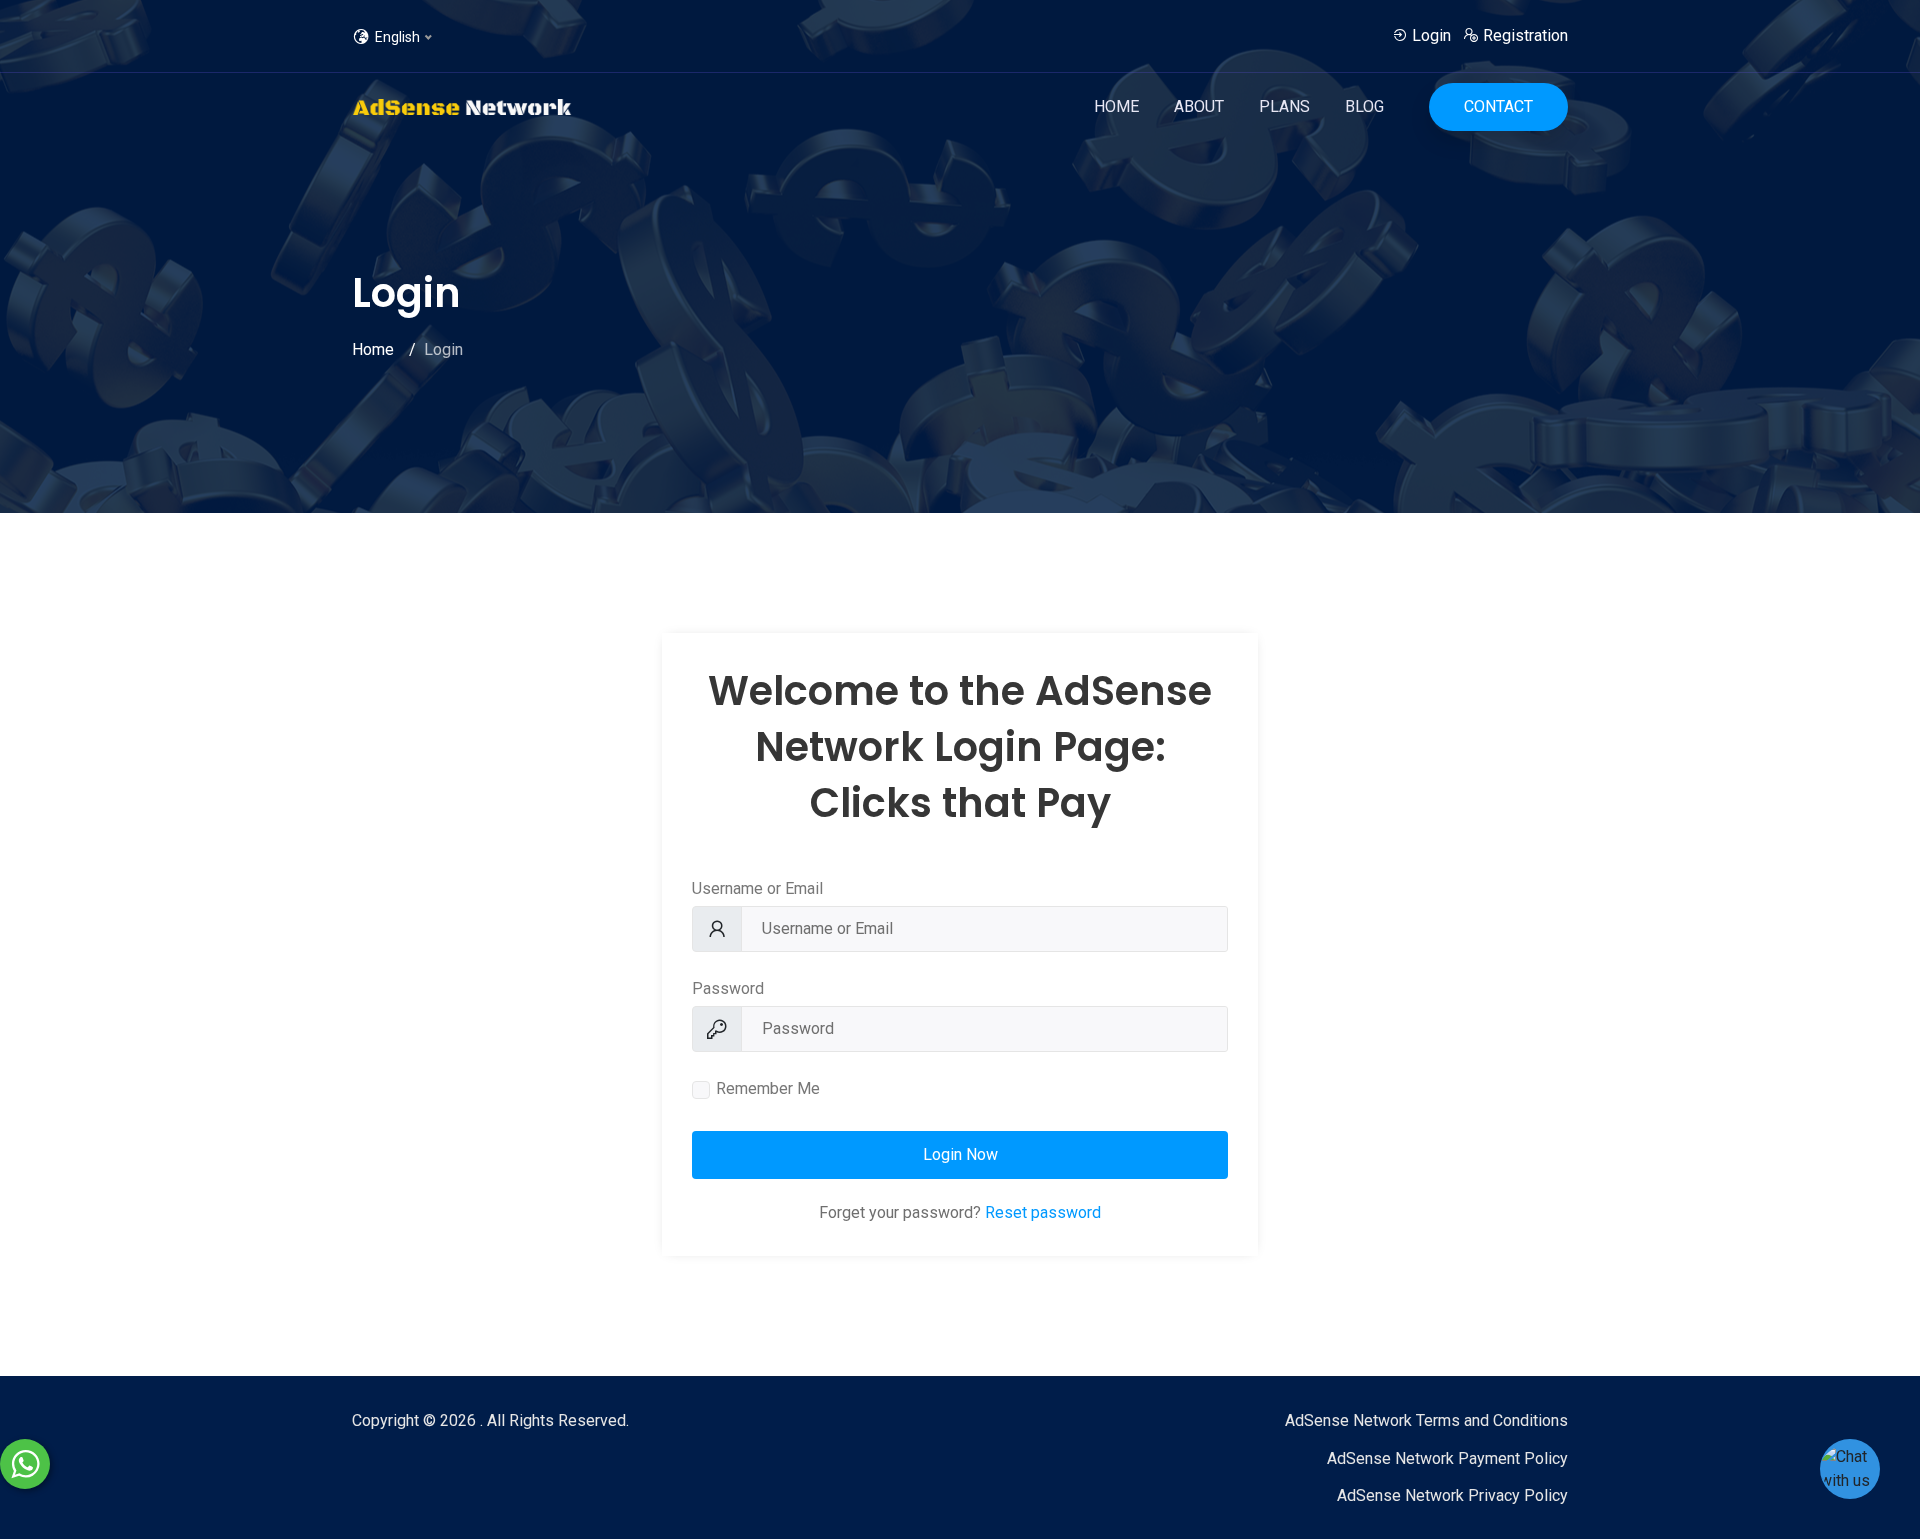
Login (1429, 35)
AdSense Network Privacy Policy (1452, 1495)
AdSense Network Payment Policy (1447, 1458)
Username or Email (757, 888)
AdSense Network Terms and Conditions (1426, 1420)
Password (728, 988)
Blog (1364, 106)
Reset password (1043, 1212)
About (1199, 106)
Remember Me (768, 1088)
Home (1116, 106)
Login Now (960, 1154)
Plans (1284, 106)
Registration (1523, 35)
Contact (1498, 106)
